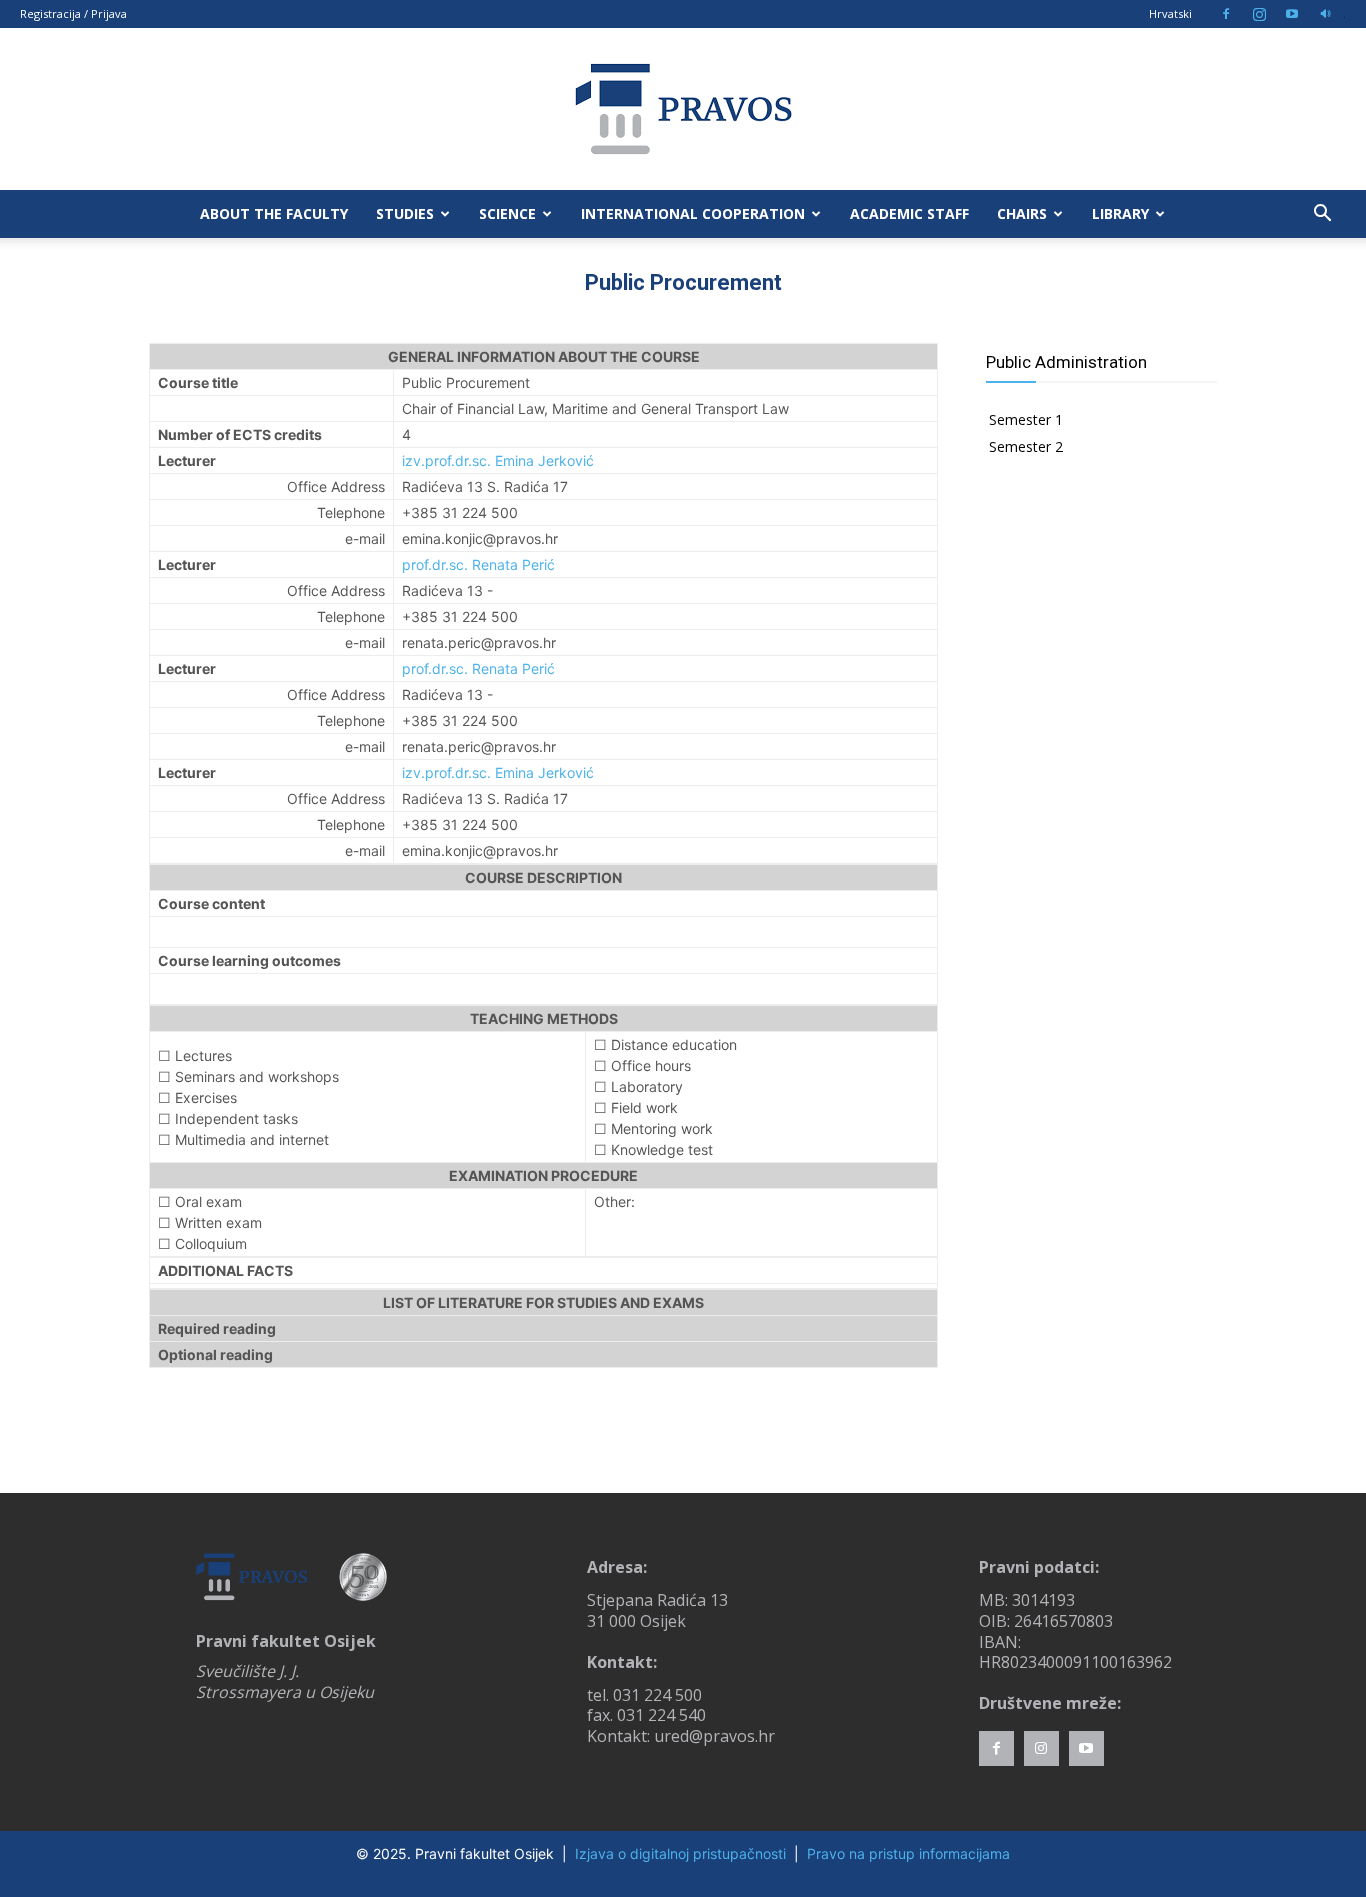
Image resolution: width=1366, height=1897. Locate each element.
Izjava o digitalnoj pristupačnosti (680, 1853)
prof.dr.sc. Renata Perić (478, 564)
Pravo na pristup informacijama (908, 1853)
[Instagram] (1259, 14)
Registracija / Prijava (73, 13)
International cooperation (693, 213)
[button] (1322, 215)
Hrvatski (1170, 13)
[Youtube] (1292, 14)
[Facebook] (1226, 14)
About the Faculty (274, 213)
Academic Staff (909, 213)
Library (1120, 213)
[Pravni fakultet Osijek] (683, 109)
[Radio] (1325, 14)
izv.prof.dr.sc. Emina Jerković (498, 460)
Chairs (1022, 213)
